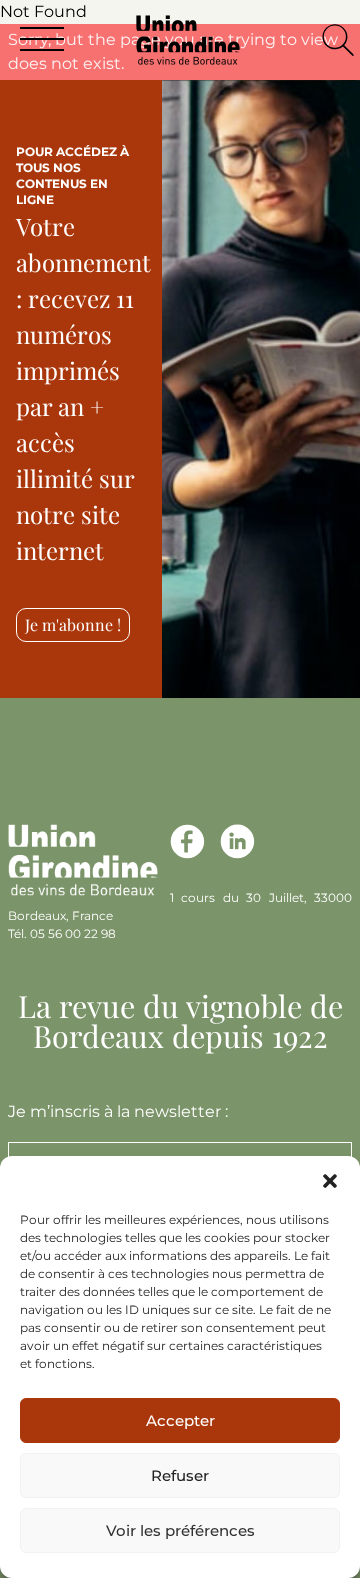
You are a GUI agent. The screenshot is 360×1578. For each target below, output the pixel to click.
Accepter (180, 1420)
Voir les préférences (180, 1530)
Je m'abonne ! (73, 624)
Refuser (180, 1475)
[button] (330, 1181)
